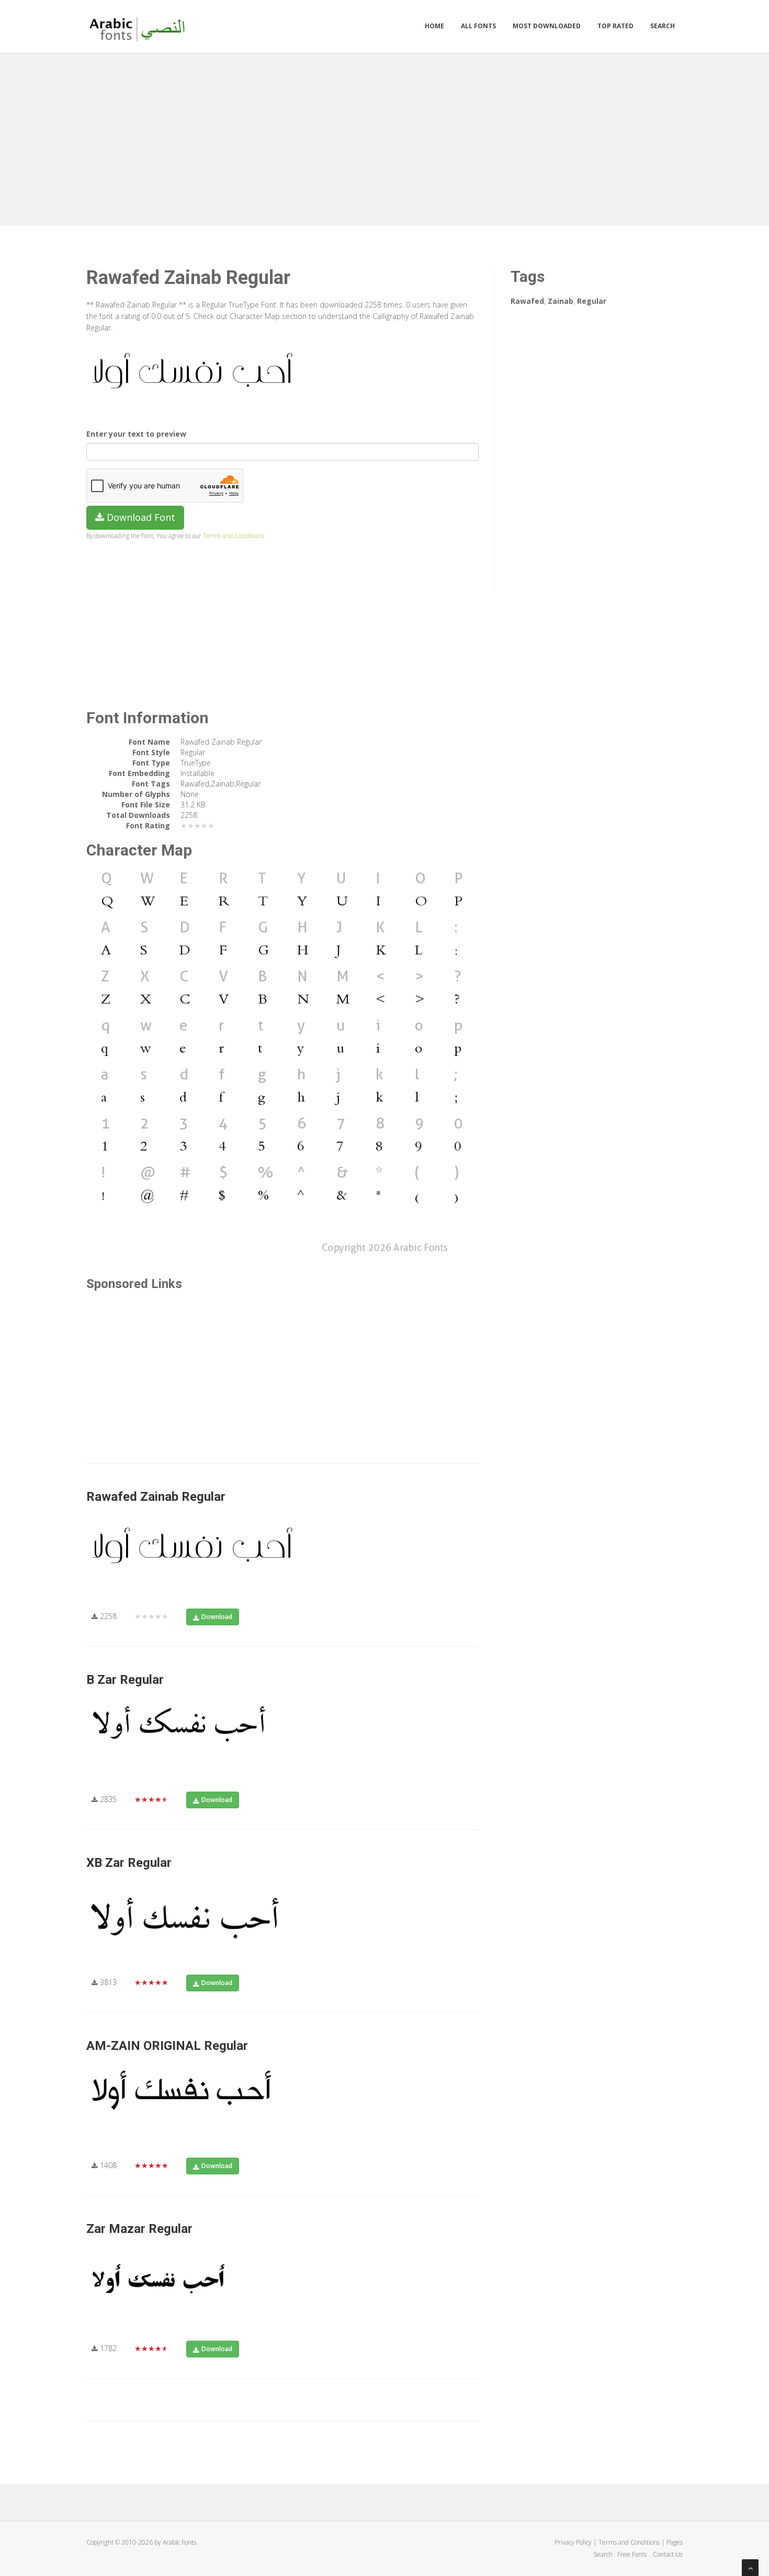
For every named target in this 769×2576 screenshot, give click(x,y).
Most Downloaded (547, 26)
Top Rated (615, 26)
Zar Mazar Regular (139, 2229)
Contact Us (668, 2554)
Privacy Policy (573, 2542)
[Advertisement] (384, 137)
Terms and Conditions (233, 535)
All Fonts (478, 26)
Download (217, 1617)
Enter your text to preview (136, 434)
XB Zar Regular (129, 1863)
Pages (675, 2542)
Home (434, 26)
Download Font (140, 517)
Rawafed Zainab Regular (156, 1497)
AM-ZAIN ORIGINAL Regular (167, 2046)
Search (663, 26)
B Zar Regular (125, 1680)
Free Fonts (633, 2554)
